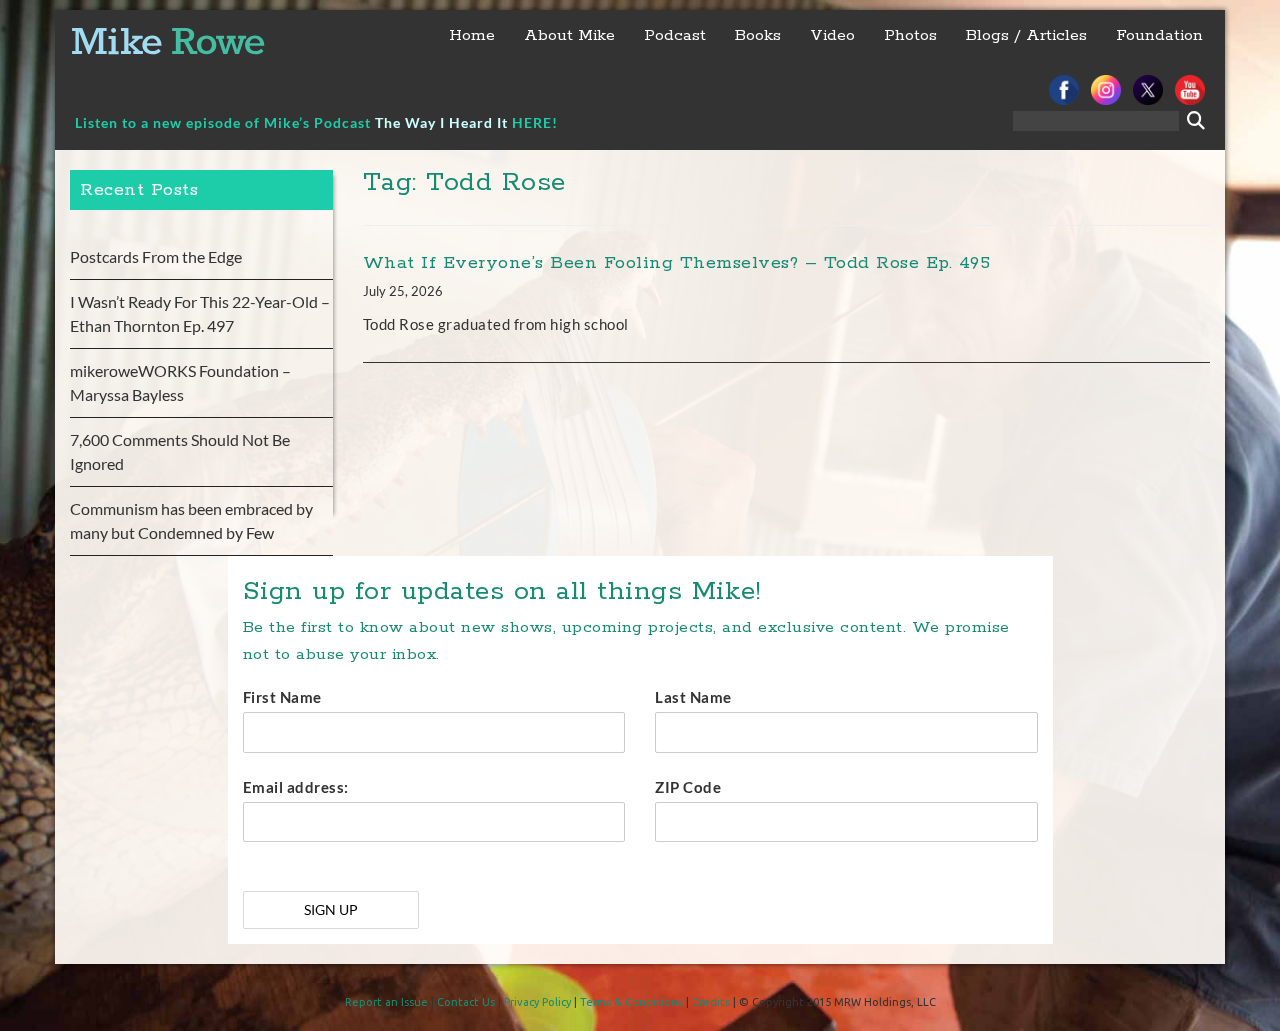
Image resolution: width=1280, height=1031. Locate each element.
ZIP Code (688, 787)
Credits (711, 1002)
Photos (910, 35)
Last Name (693, 697)
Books (758, 35)
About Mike (569, 35)
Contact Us (466, 1002)
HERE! (535, 122)
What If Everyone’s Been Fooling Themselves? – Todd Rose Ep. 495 (677, 263)
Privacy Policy (537, 1002)
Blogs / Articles (1026, 35)
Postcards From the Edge (156, 256)
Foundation (1159, 35)
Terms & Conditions (631, 1002)
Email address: (296, 787)
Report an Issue (386, 1002)
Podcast (675, 35)
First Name (282, 697)
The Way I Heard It (441, 122)
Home (472, 35)
